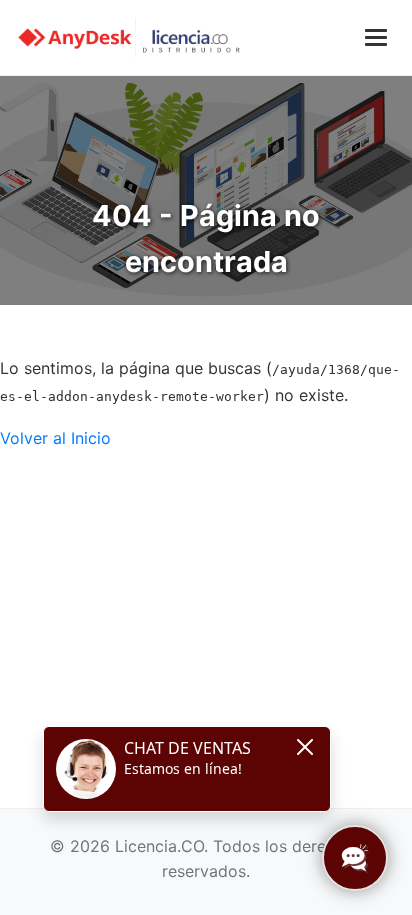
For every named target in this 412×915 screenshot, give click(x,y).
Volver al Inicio (55, 438)
